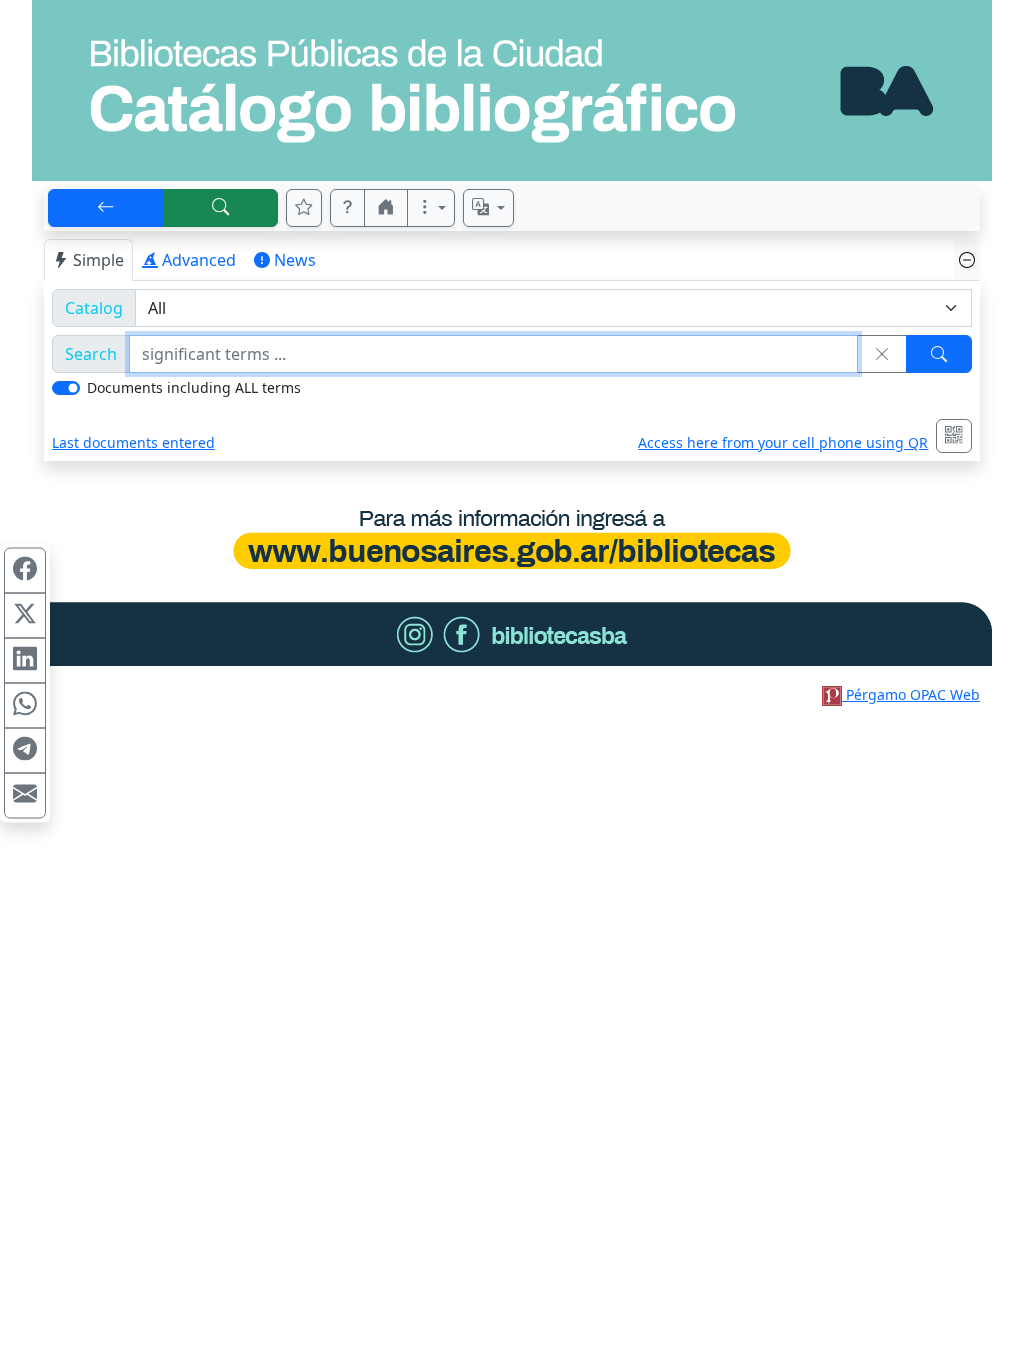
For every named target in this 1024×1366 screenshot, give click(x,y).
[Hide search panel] (967, 259)
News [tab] (295, 260)
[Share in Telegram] (25, 751)
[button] (348, 208)
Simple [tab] (98, 260)
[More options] (431, 208)
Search (91, 354)
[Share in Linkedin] (25, 661)
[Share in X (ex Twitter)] (25, 616)
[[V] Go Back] (106, 208)
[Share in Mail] (25, 796)
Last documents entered (133, 442)
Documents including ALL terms (194, 387)
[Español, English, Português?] (489, 208)
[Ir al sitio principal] (512, 90)
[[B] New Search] (221, 208)
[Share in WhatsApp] (25, 706)
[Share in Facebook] (25, 571)
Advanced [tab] (199, 260)
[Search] (939, 354)
